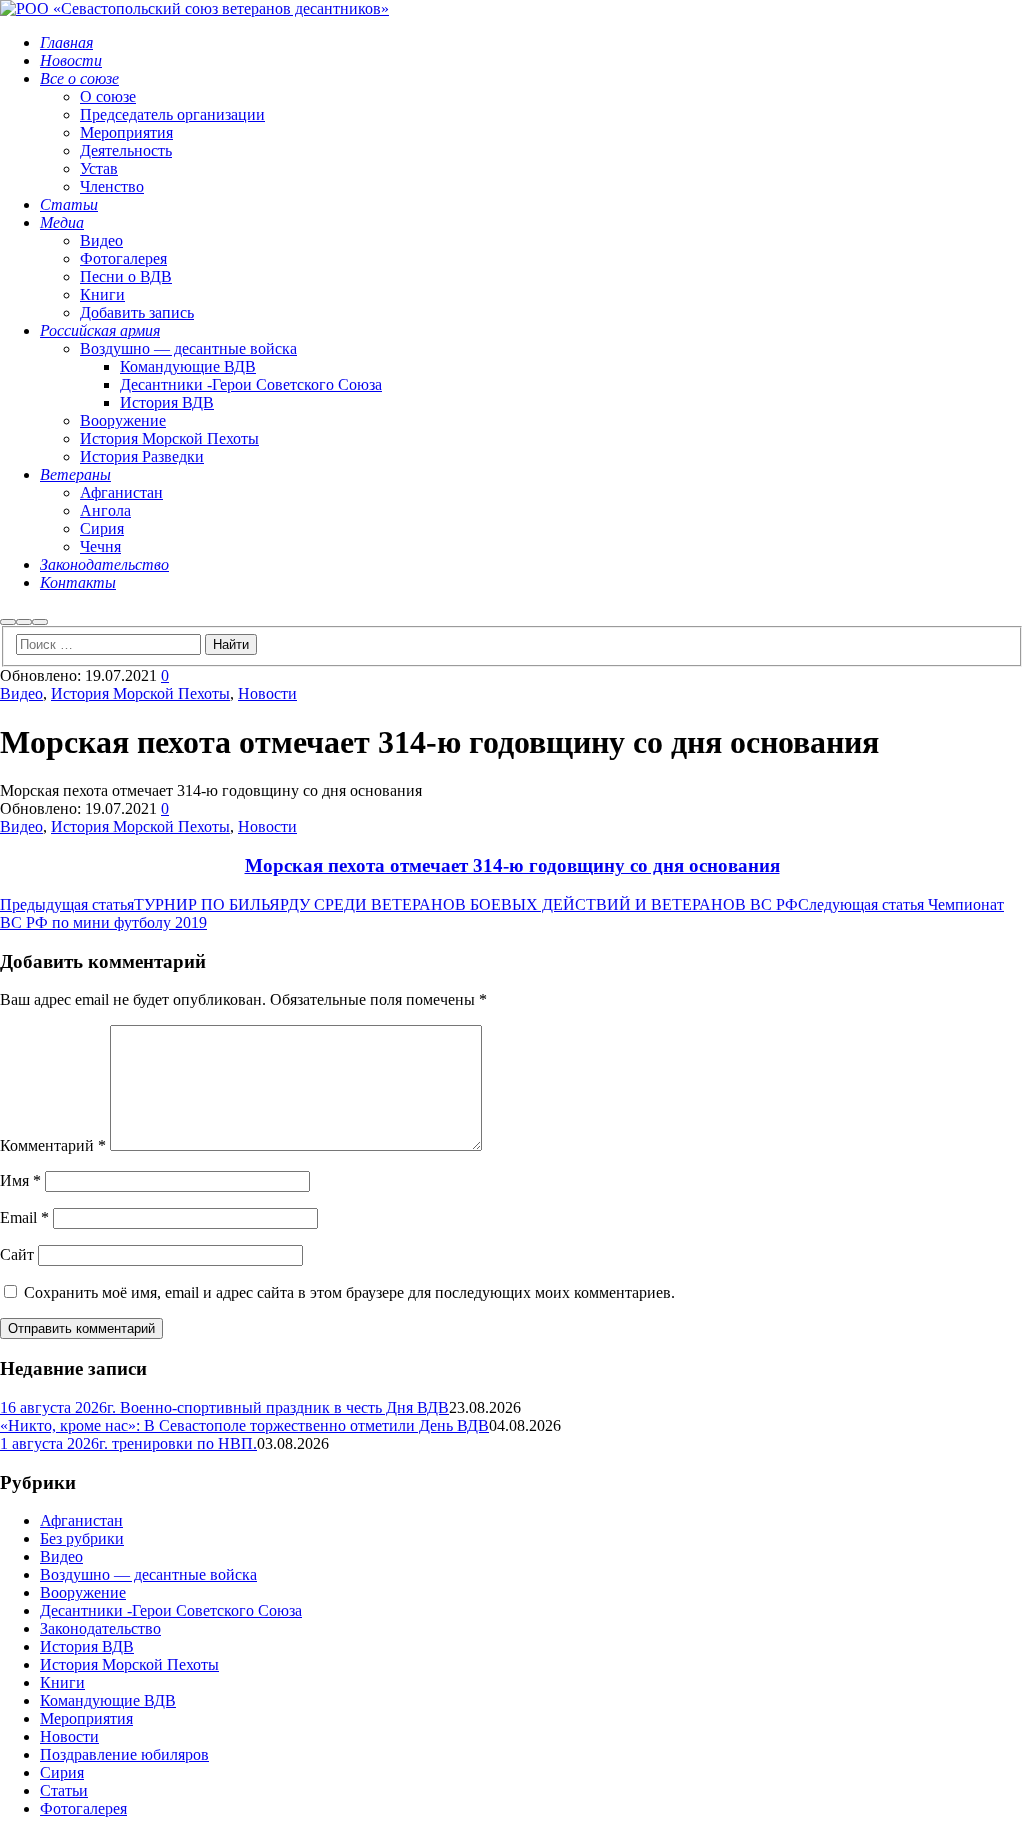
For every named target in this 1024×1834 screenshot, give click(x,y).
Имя (20, 1180)
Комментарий (53, 1145)
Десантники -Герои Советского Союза (171, 1610)
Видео (21, 693)
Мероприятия (86, 1718)
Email (24, 1217)
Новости (267, 693)
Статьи (64, 1790)
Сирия (62, 1772)
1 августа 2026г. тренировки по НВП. (128, 1443)
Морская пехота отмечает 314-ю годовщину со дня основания (512, 865)
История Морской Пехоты (140, 693)
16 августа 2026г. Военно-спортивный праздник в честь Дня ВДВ (224, 1407)
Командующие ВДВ (108, 1700)
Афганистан (81, 1520)
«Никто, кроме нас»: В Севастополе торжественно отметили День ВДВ (244, 1425)
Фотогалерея (83, 1808)
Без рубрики (82, 1538)
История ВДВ (87, 1646)
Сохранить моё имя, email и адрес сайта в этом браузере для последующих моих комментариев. (349, 1292)
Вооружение (83, 1592)
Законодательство (100, 1628)
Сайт (17, 1254)
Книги (62, 1682)
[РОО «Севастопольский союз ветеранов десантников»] (194, 8)
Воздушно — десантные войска (148, 1574)
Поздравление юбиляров (124, 1754)
